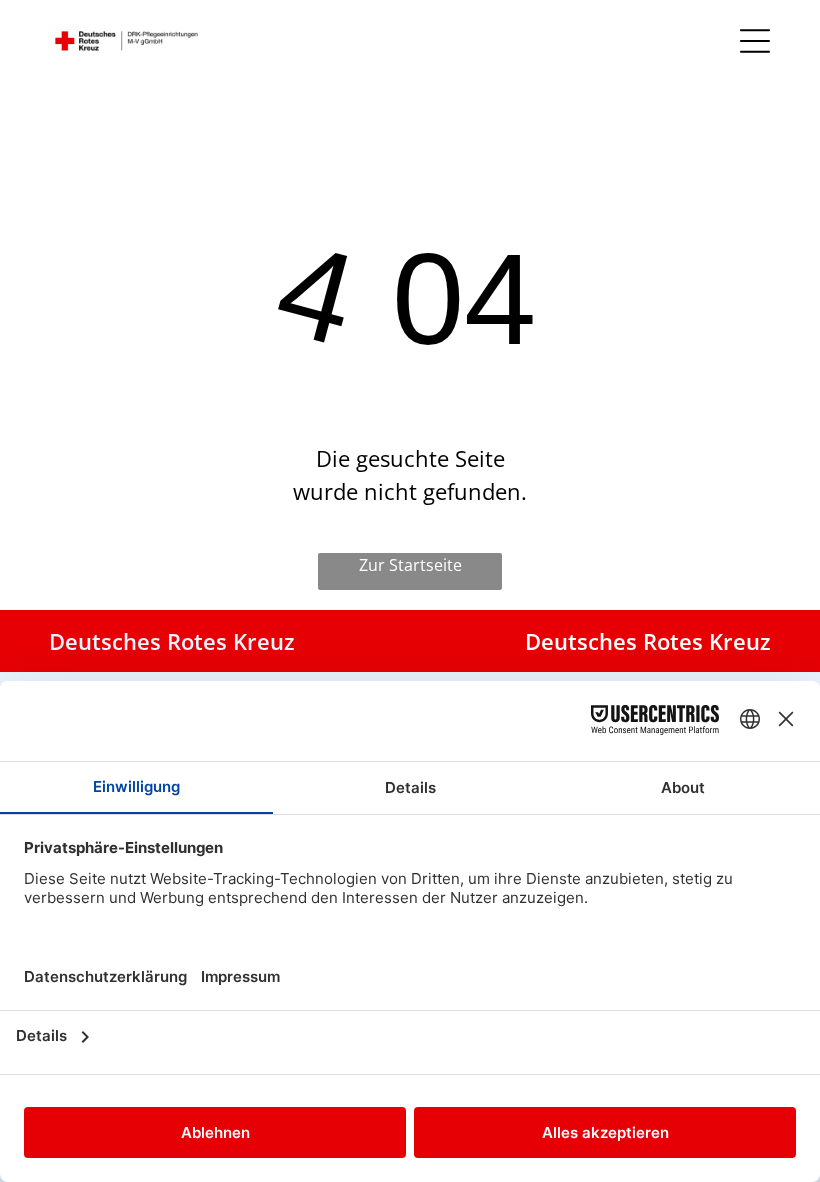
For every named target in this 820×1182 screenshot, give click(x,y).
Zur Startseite (410, 565)
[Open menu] (755, 41)
